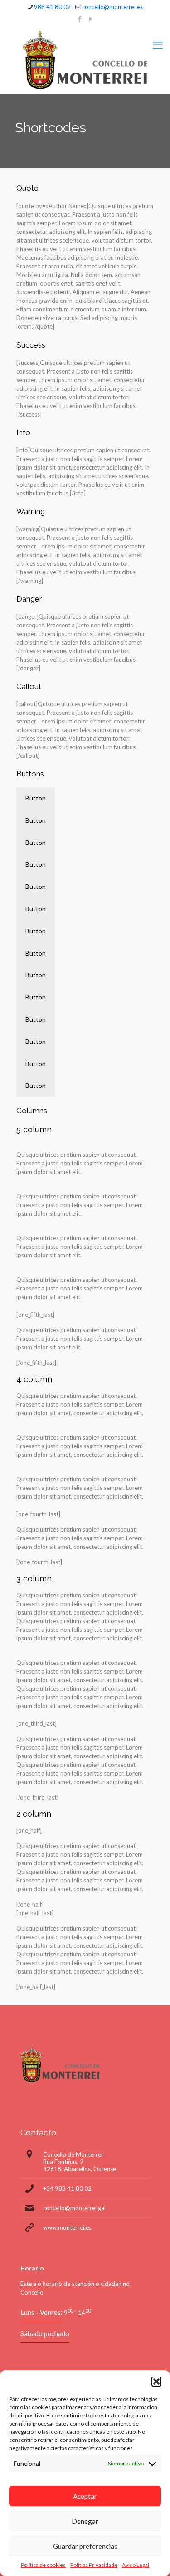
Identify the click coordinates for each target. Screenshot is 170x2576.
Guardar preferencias (85, 2546)
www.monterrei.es (67, 2227)
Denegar (85, 2521)
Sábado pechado (45, 2333)
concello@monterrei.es (112, 7)
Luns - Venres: (41, 2312)
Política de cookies (43, 2565)
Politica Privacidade (94, 2565)
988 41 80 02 (52, 7)
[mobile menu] (158, 45)
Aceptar (85, 2496)
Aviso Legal (136, 2565)
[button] (156, 2382)
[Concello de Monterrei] (85, 60)
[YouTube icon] (91, 19)
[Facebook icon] (80, 19)
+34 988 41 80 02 (67, 2188)
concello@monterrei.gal (74, 2208)
